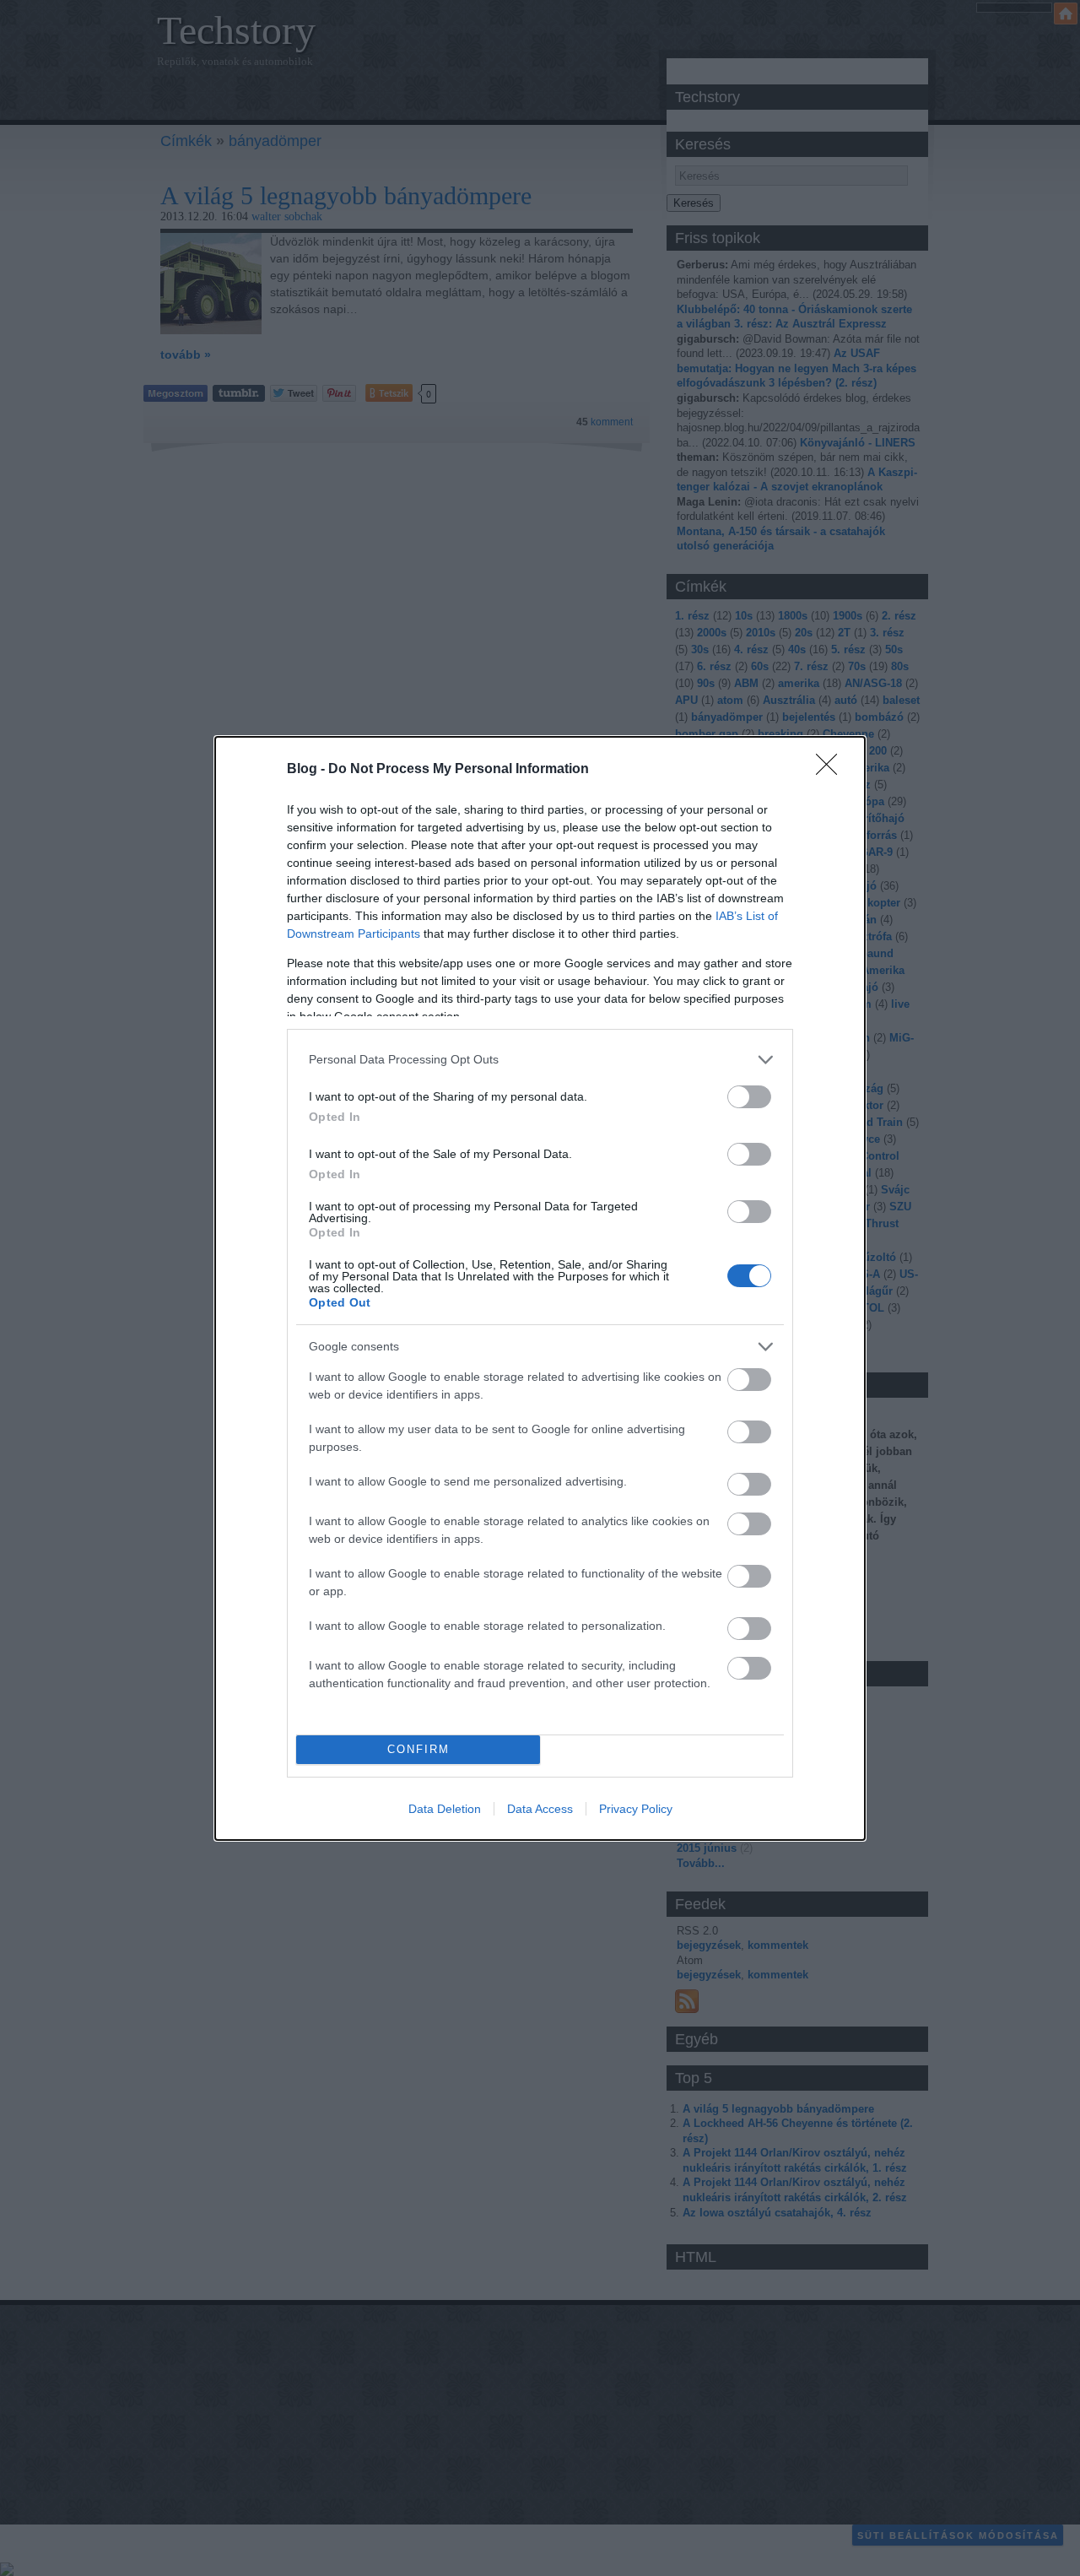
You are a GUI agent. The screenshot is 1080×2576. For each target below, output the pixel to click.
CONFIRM (418, 1749)
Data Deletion (445, 1809)
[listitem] (540, 1060)
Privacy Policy (636, 1809)
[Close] (832, 770)
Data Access (540, 1809)
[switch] (749, 1097)
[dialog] (540, 1288)
